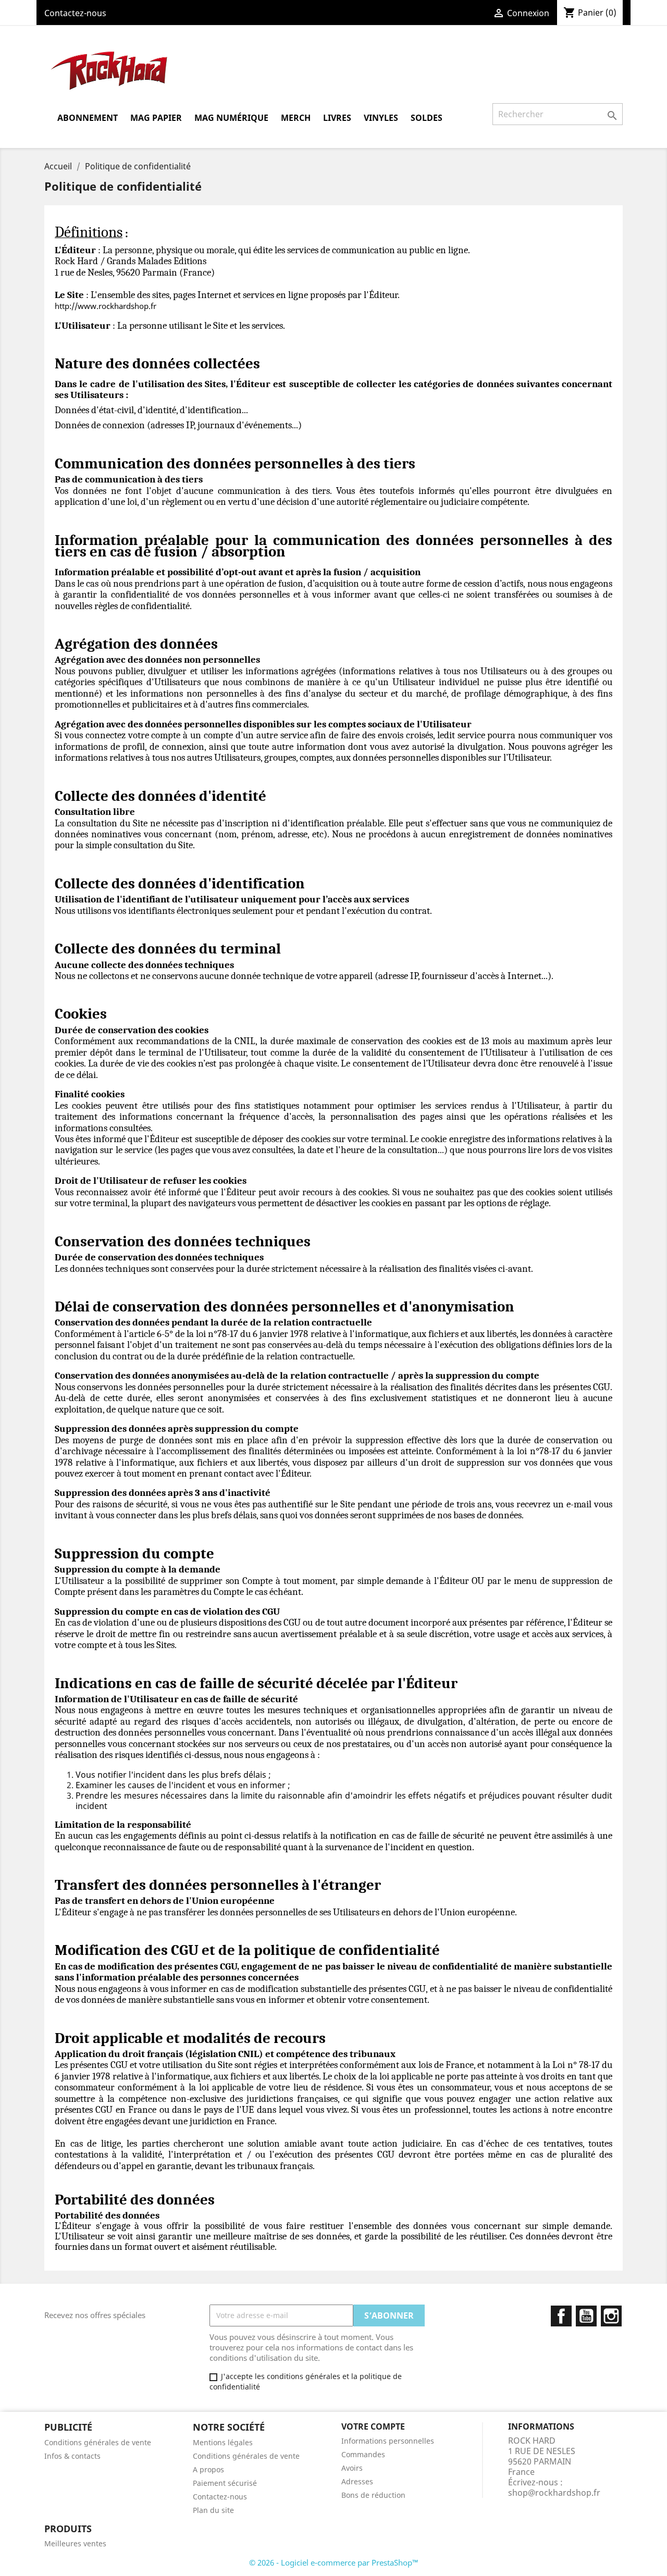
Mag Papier (156, 118)
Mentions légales (223, 2442)
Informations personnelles (388, 2441)
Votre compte (373, 2426)
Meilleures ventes (75, 2543)
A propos (208, 2469)
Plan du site (213, 2510)
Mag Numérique (231, 118)
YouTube (586, 2316)
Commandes (363, 2454)
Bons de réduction (373, 2495)
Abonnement (88, 118)
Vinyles (381, 118)
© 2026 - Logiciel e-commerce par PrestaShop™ (334, 2562)
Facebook (561, 2316)
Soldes (427, 118)
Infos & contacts (72, 2456)
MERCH (296, 118)
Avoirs (352, 2468)
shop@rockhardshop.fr (554, 2493)
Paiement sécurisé (225, 2483)
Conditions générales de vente (98, 2442)
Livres (337, 118)
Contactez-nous (75, 13)
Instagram (611, 2316)
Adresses (357, 2481)
